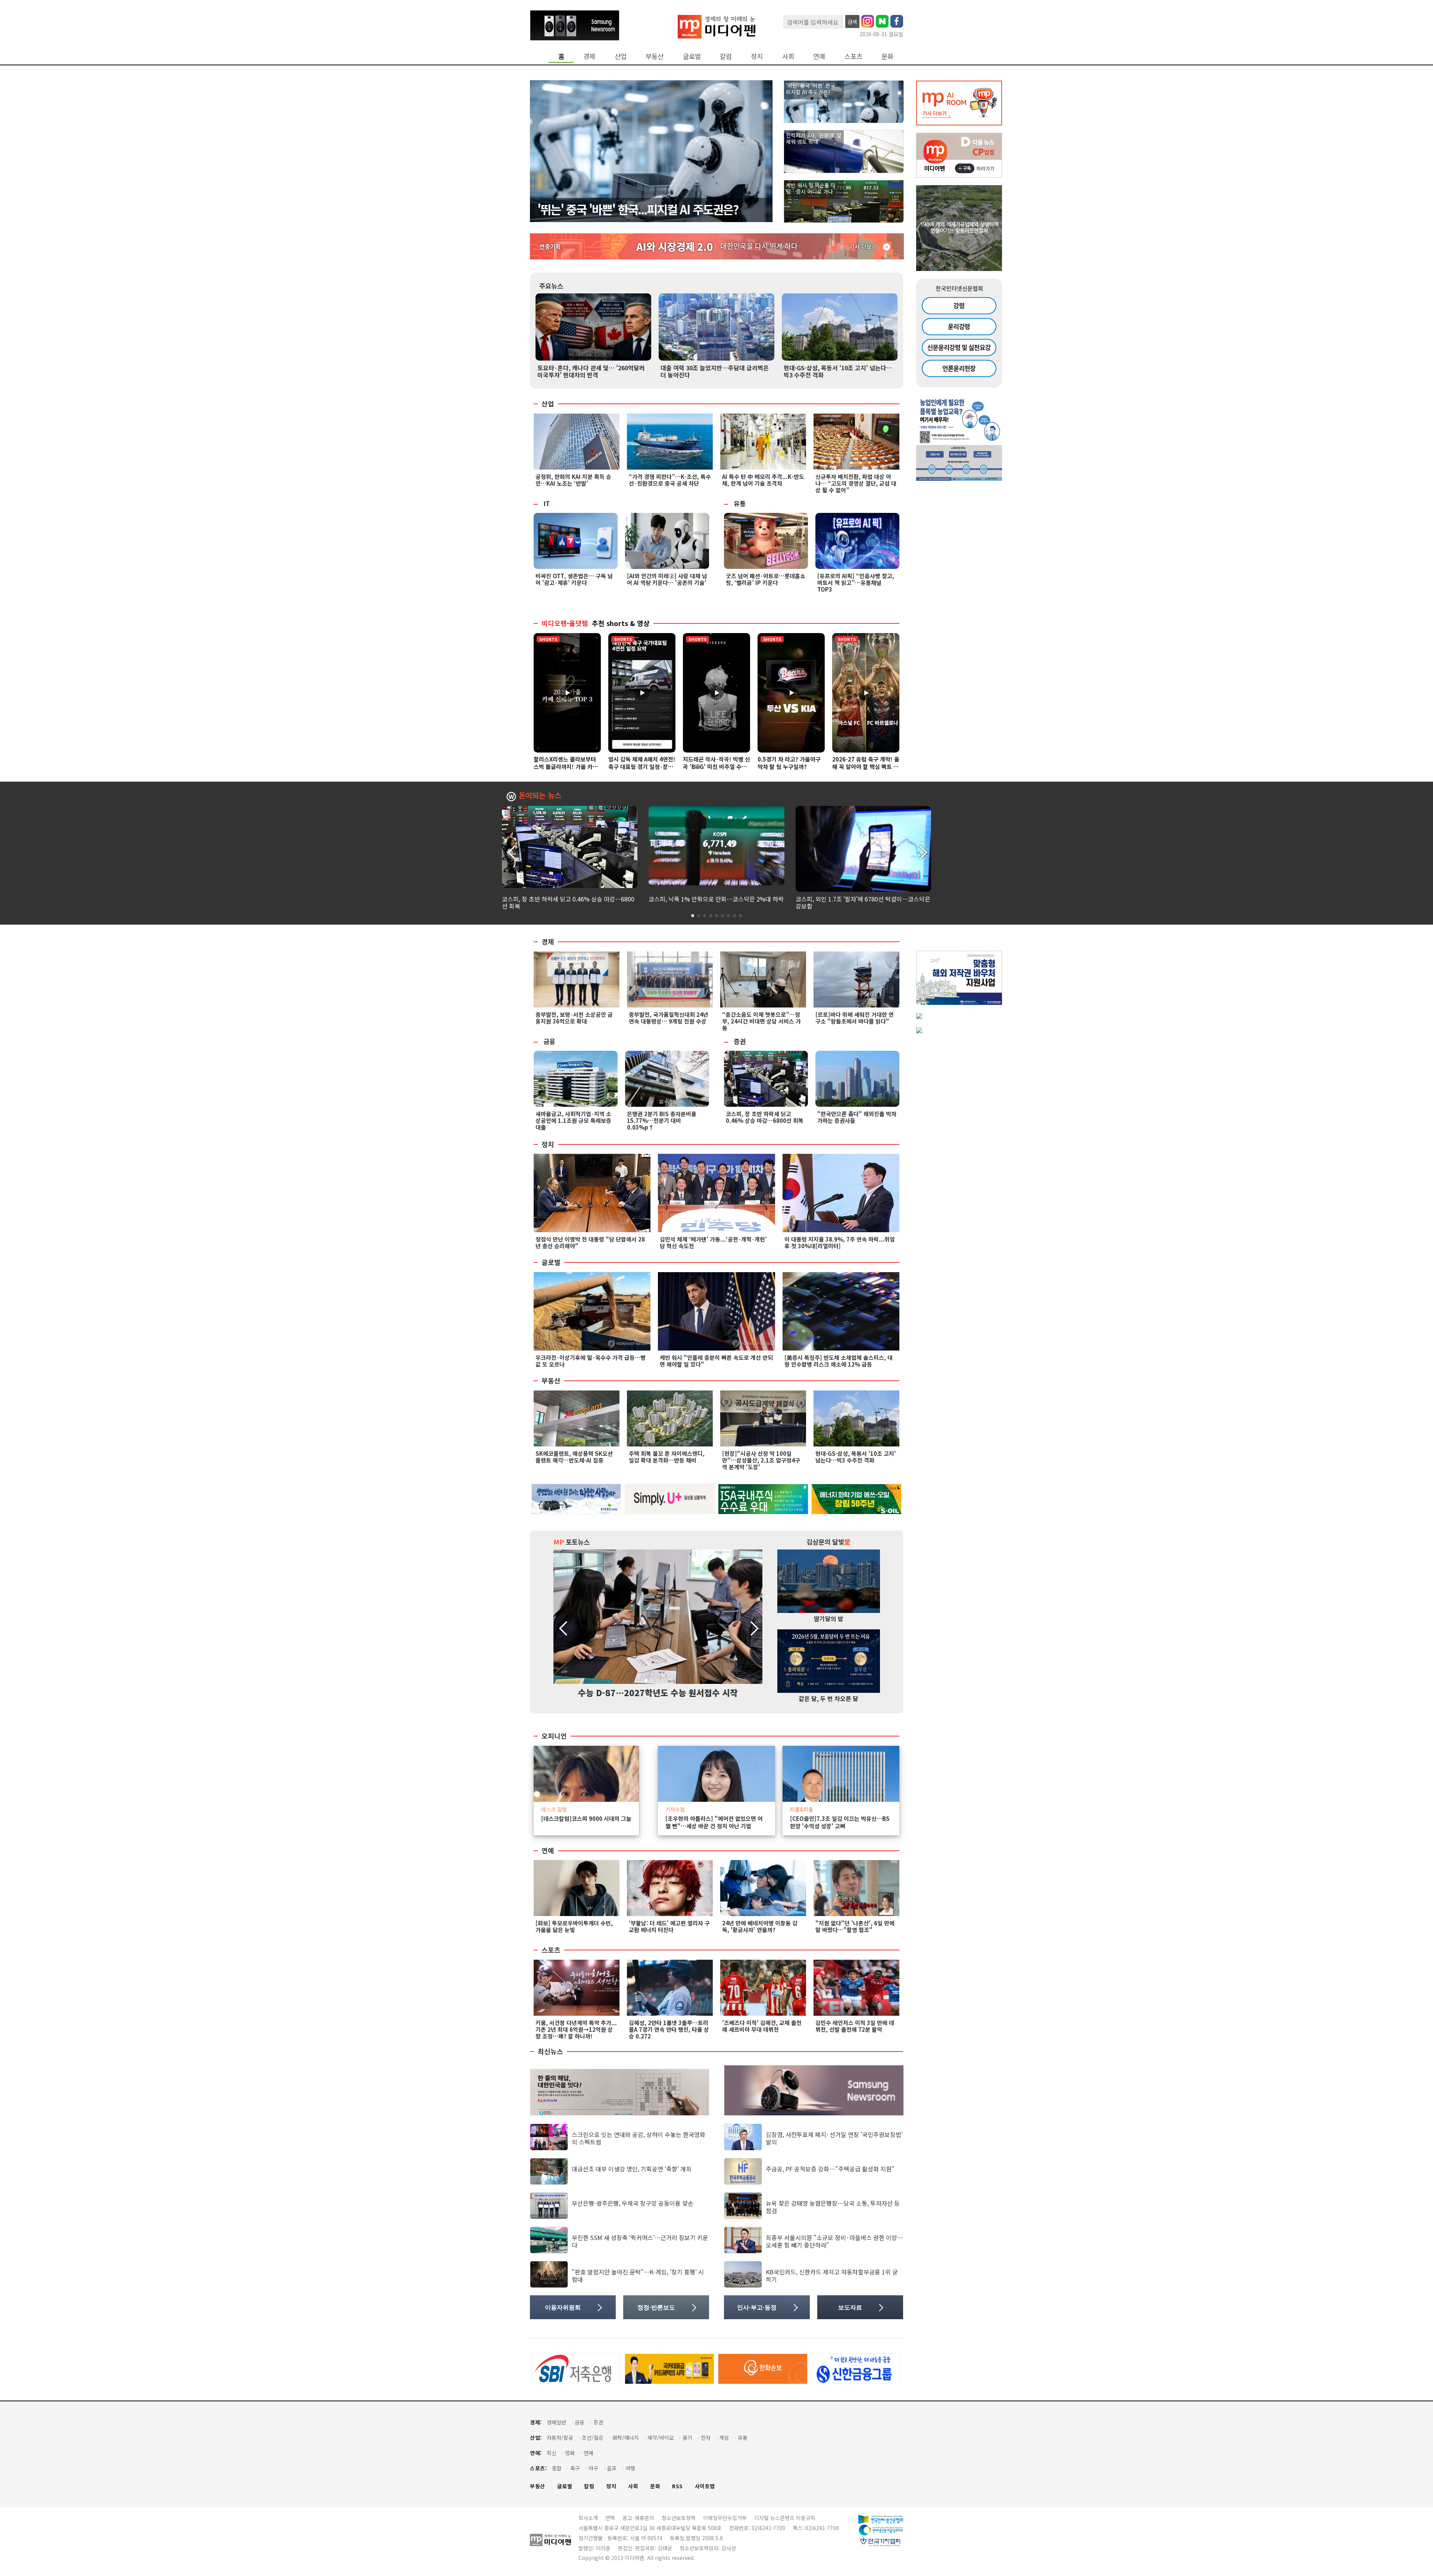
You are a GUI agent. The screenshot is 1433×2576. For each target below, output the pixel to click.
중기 (687, 2438)
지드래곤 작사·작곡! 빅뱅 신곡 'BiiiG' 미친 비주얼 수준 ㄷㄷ (716, 767)
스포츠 (853, 56)
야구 (593, 2468)
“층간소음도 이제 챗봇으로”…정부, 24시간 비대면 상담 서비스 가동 (761, 1021)
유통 (740, 503)
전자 (706, 2438)
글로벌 (692, 56)
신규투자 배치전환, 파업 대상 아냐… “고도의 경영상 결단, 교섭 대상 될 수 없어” (856, 483)
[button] (922, 851)
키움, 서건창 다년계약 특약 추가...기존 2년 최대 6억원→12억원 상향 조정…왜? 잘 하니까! (576, 2029)
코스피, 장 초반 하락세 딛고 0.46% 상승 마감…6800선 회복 (568, 902)
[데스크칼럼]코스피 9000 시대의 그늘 (586, 1819)
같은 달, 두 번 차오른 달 (828, 1698)
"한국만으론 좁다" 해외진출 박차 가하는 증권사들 (857, 1117)
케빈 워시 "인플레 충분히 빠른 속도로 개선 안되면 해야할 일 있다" (716, 1361)
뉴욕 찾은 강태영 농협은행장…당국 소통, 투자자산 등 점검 (833, 2207)
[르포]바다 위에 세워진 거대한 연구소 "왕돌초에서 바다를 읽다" (855, 1018)
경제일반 (556, 2422)
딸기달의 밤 (829, 1619)
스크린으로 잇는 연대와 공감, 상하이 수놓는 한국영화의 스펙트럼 (639, 2138)
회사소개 (588, 2518)
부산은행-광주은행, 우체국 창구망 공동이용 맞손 (633, 2203)
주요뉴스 (551, 286)
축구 (575, 2468)
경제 (589, 56)
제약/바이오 (661, 2438)
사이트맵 (705, 2486)
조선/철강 (593, 2438)
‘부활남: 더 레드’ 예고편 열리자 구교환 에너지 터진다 (669, 1926)
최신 (552, 2453)
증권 (740, 1041)
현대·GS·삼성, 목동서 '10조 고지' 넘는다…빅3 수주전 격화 (838, 371)
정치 (757, 56)
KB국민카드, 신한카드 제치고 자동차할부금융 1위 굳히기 (832, 2275)
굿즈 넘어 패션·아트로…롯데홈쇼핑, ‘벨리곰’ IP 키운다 (766, 579)
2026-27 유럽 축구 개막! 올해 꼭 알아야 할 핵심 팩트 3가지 (866, 767)
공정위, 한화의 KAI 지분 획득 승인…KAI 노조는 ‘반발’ (573, 480)
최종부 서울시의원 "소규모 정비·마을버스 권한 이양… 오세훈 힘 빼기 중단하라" (834, 2241)
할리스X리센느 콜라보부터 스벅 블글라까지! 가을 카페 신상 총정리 (566, 767)
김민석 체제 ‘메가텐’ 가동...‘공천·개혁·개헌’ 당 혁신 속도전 (713, 1242)
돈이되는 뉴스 (540, 796)
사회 (788, 56)
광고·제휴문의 (638, 2518)
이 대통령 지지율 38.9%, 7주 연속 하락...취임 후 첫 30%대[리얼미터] (840, 1242)
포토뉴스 (572, 1542)
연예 (819, 56)
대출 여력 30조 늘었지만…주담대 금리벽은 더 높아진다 (715, 371)
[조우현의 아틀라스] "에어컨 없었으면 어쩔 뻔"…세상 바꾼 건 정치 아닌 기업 (714, 1822)
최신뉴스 (550, 2052)
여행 (630, 2468)
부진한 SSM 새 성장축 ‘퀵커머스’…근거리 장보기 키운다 (640, 2241)
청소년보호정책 (679, 2518)
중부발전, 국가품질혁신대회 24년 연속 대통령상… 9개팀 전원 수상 (669, 1018)
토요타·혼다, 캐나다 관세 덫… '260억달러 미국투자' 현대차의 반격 (591, 371)
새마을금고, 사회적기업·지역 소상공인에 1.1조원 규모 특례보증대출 (573, 1120)
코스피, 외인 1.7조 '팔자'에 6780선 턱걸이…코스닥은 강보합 (863, 902)
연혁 (610, 2518)
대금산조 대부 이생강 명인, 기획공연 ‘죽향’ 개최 (632, 2169)
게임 (724, 2438)
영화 (570, 2453)
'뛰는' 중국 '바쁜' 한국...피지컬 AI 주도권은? (638, 209)
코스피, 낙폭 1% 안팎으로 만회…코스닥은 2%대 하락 (716, 899)
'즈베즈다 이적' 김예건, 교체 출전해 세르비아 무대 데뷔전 (762, 2026)
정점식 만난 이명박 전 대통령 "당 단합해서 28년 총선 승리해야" (590, 1242)
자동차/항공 (560, 2438)
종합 (557, 2468)
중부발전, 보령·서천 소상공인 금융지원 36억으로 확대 (574, 1018)
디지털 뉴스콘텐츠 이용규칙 (785, 2518)
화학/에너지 (626, 2438)
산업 (621, 56)
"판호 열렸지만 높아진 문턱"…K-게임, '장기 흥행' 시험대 (638, 2275)
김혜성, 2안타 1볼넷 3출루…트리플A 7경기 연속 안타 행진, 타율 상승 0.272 (669, 2029)
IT (547, 503)
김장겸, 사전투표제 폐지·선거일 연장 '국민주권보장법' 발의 (834, 2138)
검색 (852, 22)
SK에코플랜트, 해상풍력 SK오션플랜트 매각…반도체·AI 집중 (574, 1457)
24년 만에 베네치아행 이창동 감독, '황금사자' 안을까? (760, 1926)
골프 (612, 2468)
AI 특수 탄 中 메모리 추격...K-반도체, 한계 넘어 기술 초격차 (763, 480)
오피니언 (554, 1736)
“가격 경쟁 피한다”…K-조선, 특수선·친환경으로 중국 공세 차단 (670, 480)
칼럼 (726, 56)
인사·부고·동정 (757, 2307)
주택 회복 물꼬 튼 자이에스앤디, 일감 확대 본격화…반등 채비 (667, 1457)
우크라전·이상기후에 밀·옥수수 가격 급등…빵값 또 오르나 (591, 1361)
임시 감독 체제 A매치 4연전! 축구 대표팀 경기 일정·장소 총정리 (642, 767)
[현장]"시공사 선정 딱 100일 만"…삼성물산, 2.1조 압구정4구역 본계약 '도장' (761, 1460)
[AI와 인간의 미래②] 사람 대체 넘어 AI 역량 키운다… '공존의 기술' (667, 579)
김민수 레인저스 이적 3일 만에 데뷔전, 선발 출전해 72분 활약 (855, 2026)
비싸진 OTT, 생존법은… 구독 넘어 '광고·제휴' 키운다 (574, 579)
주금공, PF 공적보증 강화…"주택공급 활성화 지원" (830, 2169)
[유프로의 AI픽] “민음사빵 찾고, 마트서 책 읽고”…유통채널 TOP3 (856, 583)
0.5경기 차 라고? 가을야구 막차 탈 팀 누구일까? (789, 763)
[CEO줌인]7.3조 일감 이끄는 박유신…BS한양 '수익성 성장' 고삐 (840, 1822)
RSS (678, 2486)
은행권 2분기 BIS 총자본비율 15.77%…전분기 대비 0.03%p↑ (662, 1120)
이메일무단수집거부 (725, 2518)
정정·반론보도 (656, 2307)
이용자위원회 (563, 2307)
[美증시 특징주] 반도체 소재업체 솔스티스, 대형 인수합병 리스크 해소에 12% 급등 (839, 1361)
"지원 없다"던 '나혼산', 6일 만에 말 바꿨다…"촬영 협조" (855, 1926)
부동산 (655, 56)
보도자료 (850, 2307)
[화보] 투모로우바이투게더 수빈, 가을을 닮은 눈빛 (574, 1926)
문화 (887, 56)
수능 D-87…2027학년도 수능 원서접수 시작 (658, 1692)
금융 (549, 1041)
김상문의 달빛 (829, 1542)
